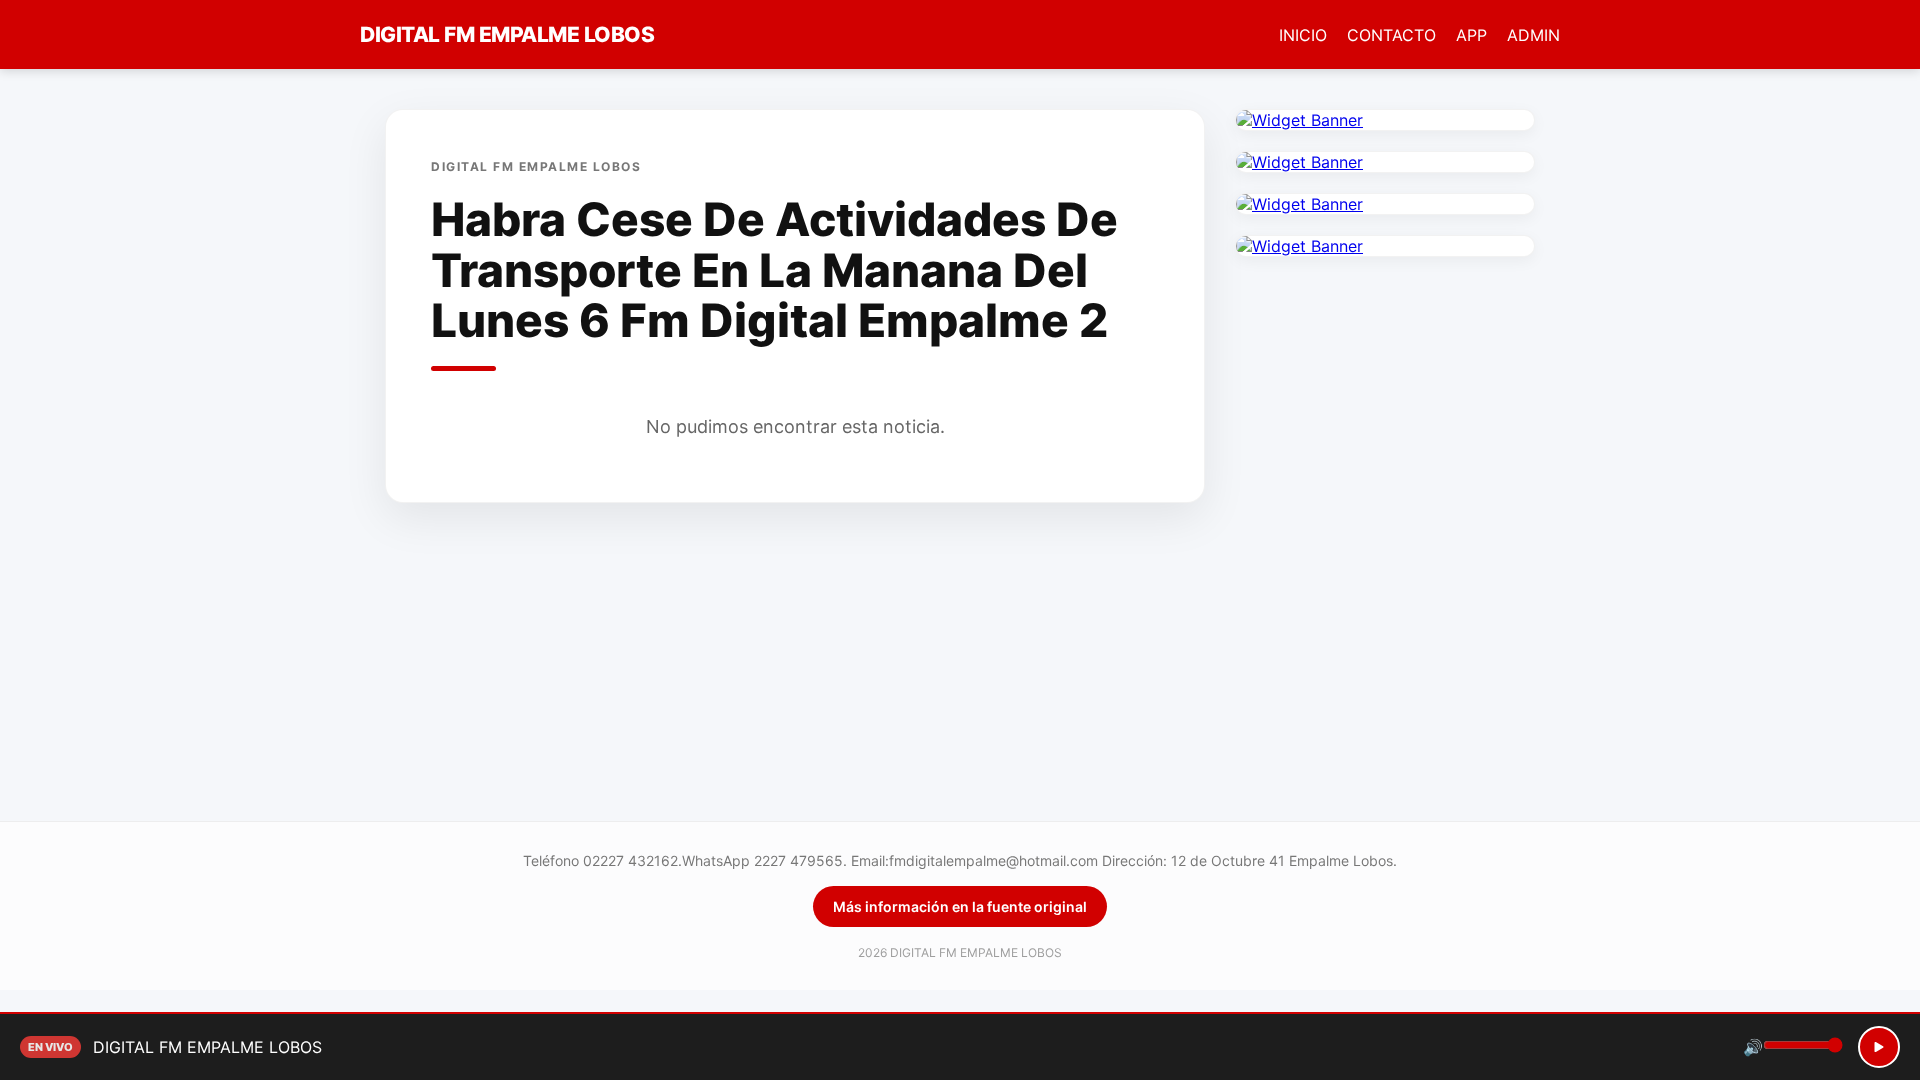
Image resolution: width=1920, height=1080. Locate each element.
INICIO (1303, 35)
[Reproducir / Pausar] (1879, 1047)
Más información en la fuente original (960, 906)
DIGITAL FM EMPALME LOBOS (507, 34)
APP (1471, 35)
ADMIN (1533, 35)
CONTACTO (1391, 35)
